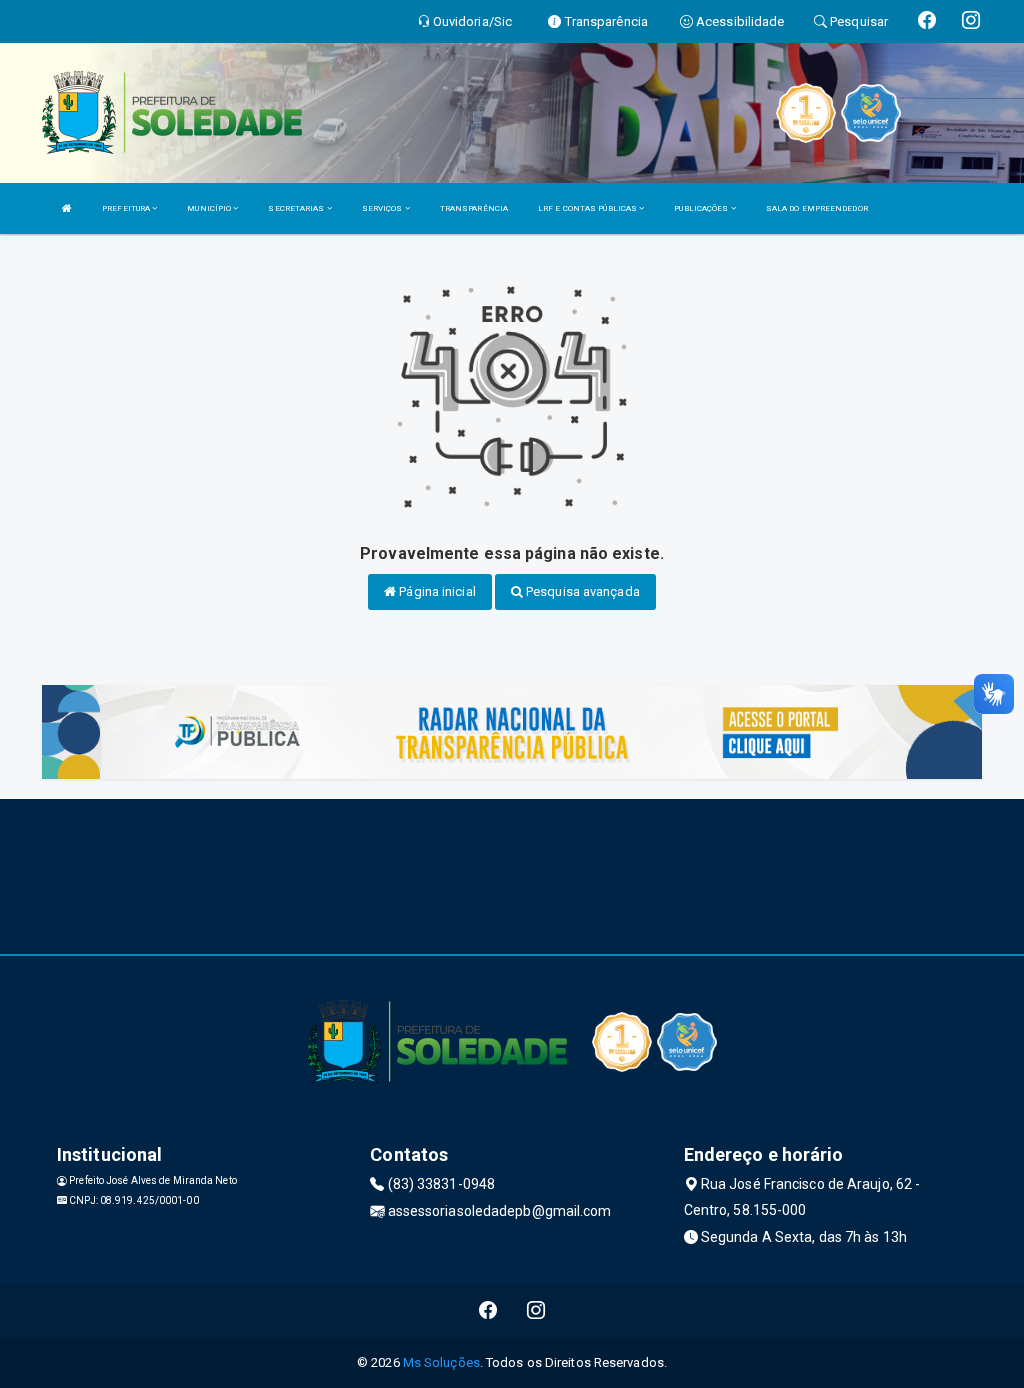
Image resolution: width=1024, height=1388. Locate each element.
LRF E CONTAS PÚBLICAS (588, 208)
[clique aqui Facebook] (488, 1310)
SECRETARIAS (297, 208)
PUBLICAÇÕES (702, 208)
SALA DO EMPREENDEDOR (817, 208)
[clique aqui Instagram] (536, 1310)
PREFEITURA (127, 208)
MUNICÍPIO (210, 208)
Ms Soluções (441, 1362)
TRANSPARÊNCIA (474, 208)
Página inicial (436, 591)
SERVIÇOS (383, 208)
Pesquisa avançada (581, 591)
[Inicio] (67, 208)
